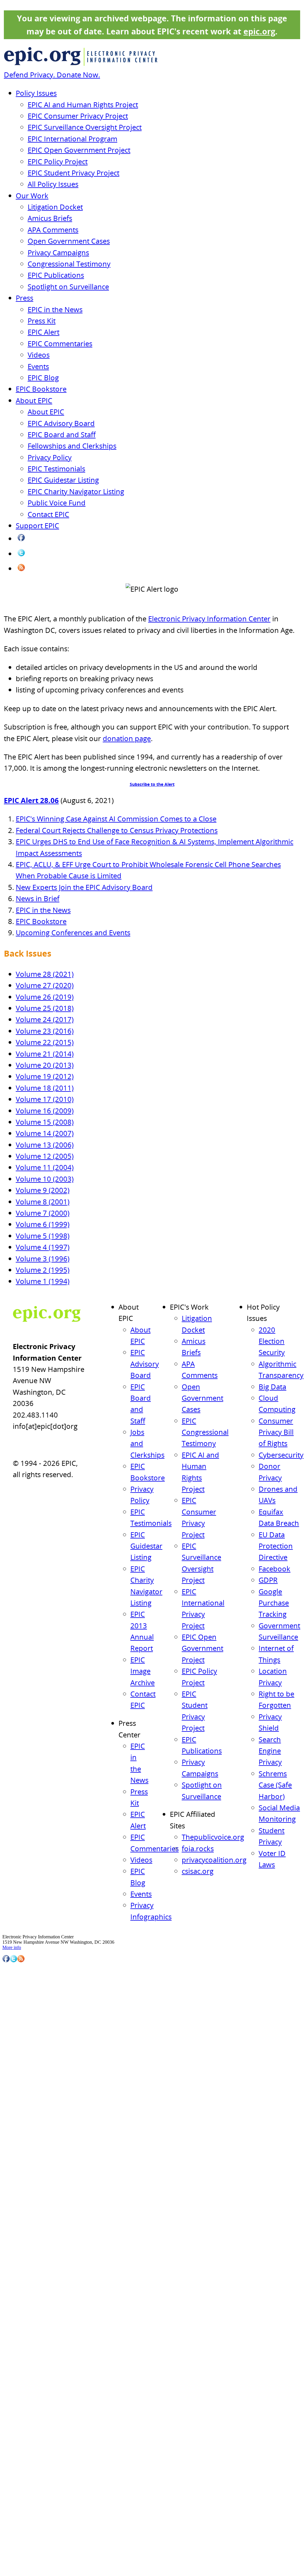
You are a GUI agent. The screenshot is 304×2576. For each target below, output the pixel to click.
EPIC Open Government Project (79, 150)
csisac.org (198, 1871)
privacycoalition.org (214, 1860)
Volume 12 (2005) (45, 1156)
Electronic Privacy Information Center (209, 619)
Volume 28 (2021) (45, 974)
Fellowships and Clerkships (72, 446)
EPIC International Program (72, 139)
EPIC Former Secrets (37, 2242)
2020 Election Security (272, 1341)
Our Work (32, 195)
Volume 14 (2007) (45, 1133)
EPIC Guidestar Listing (63, 480)
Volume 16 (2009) (45, 1111)
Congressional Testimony (69, 264)
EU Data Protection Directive (276, 1546)
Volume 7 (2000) (43, 1213)
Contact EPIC (48, 514)
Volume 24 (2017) (45, 1019)
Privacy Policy (50, 457)
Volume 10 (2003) (45, 1179)
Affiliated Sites (26, 2182)
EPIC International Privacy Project (48, 2048)
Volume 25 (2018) (45, 1008)
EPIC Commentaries (60, 343)
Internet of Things (34, 2376)
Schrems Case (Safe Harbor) (275, 1785)
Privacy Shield (31, 2401)
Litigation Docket (55, 207)
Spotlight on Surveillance (68, 287)
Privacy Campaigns (58, 252)
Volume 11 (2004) (45, 1167)
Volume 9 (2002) (43, 1190)
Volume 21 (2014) (45, 1054)
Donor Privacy (31, 2310)
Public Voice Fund (57, 503)
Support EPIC (37, 525)
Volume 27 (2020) (45, 985)
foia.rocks (198, 1848)
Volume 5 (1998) (43, 1236)
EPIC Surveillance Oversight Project (85, 127)
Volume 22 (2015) (45, 1042)
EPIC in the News (55, 309)
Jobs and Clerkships (35, 2485)
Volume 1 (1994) (43, 1281)
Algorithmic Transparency (41, 2268)
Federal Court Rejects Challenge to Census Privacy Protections (117, 830)
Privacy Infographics (36, 2174)
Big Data (272, 1387)
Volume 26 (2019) (45, 997)
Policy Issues (36, 93)
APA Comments (53, 230)
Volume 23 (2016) (45, 1031)
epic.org (259, 31)
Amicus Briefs (50, 218)
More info (12, 1947)
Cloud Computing (34, 2285)
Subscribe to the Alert (152, 784)
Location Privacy (33, 2385)
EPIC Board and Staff (62, 434)
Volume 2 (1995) (43, 1270)
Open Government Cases (69, 241)
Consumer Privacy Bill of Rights (276, 1432)
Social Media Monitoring (40, 2426)
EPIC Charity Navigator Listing (76, 491)
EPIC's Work (24, 1973)
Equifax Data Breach (36, 2327)
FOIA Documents (27, 2225)
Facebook (274, 1569)
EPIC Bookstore (41, 389)
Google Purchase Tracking (274, 1603)
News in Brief (38, 898)
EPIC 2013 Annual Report (41, 2535)
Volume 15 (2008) (45, 1122)
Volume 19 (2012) (45, 1076)
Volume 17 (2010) (45, 1099)
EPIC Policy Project (58, 161)
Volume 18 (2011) (45, 1088)
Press (24, 298)
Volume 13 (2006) (45, 1145)
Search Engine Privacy (270, 1751)
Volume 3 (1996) (43, 1259)
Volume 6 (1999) (43, 1224)
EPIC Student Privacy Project (73, 173)
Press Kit (42, 321)
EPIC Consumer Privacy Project (78, 116)
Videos (39, 355)
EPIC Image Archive (142, 1671)
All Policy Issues (53, 184)
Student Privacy (32, 2434)
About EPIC (34, 400)
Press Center (23, 2107)
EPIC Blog (43, 378)
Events (38, 366)
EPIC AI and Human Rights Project (83, 104)
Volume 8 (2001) (43, 1202)
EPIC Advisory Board (61, 423)
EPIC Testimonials (56, 469)
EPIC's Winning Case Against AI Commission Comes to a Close (116, 819)
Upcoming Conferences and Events (73, 932)
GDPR (268, 1580)
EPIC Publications (56, 275)
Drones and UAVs (34, 2318)
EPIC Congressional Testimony (205, 1432)
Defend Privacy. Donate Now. (52, 75)
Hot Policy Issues (27, 2251)
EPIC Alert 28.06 (31, 800)
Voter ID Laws (31, 2443)
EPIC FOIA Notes (34, 2234)
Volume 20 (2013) (45, 1065)
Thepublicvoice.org (213, 1837)
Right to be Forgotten (37, 2393)
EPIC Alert (43, 332)
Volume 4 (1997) (43, 1247)
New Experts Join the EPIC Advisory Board (84, 887)
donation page (127, 738)
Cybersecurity (281, 1455)
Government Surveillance (40, 2368)
